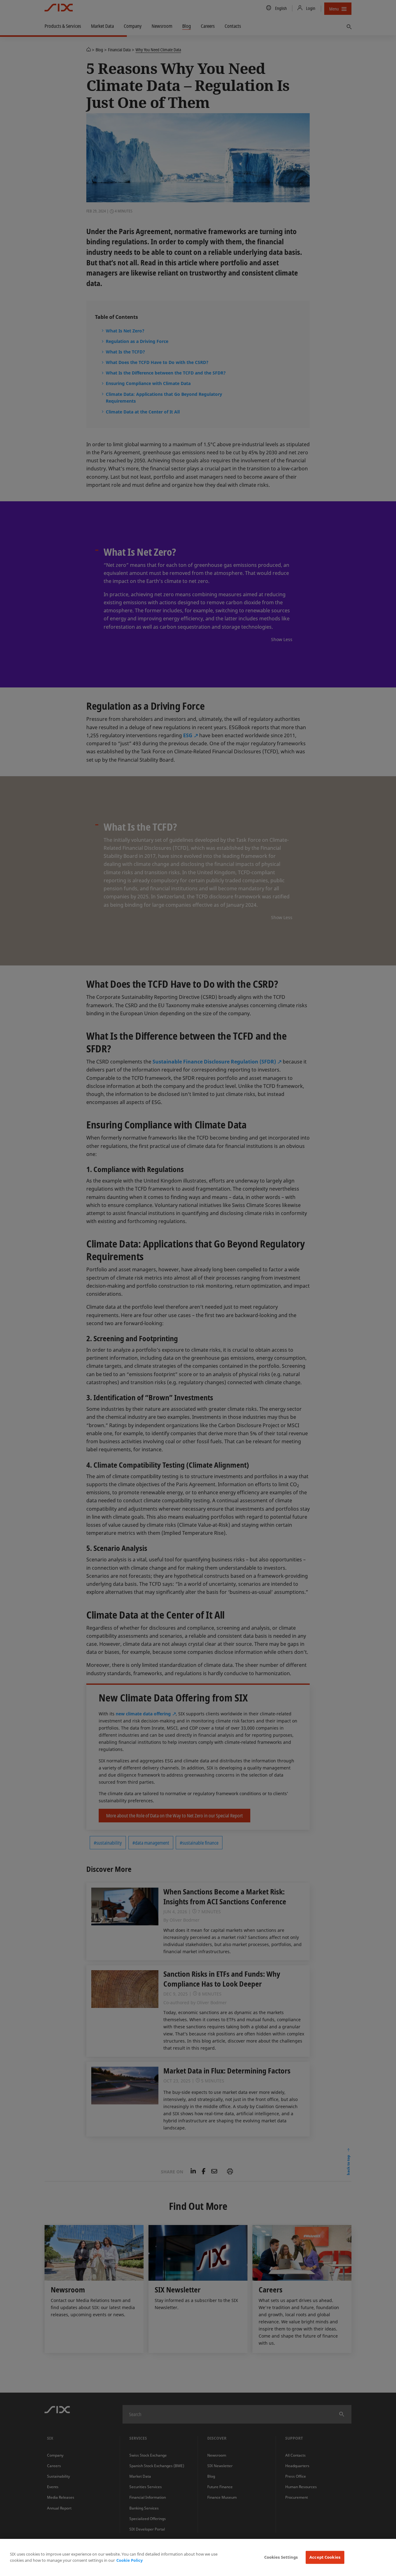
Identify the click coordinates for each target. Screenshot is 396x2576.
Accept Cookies (325, 2557)
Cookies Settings (281, 2557)
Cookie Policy (129, 2560)
